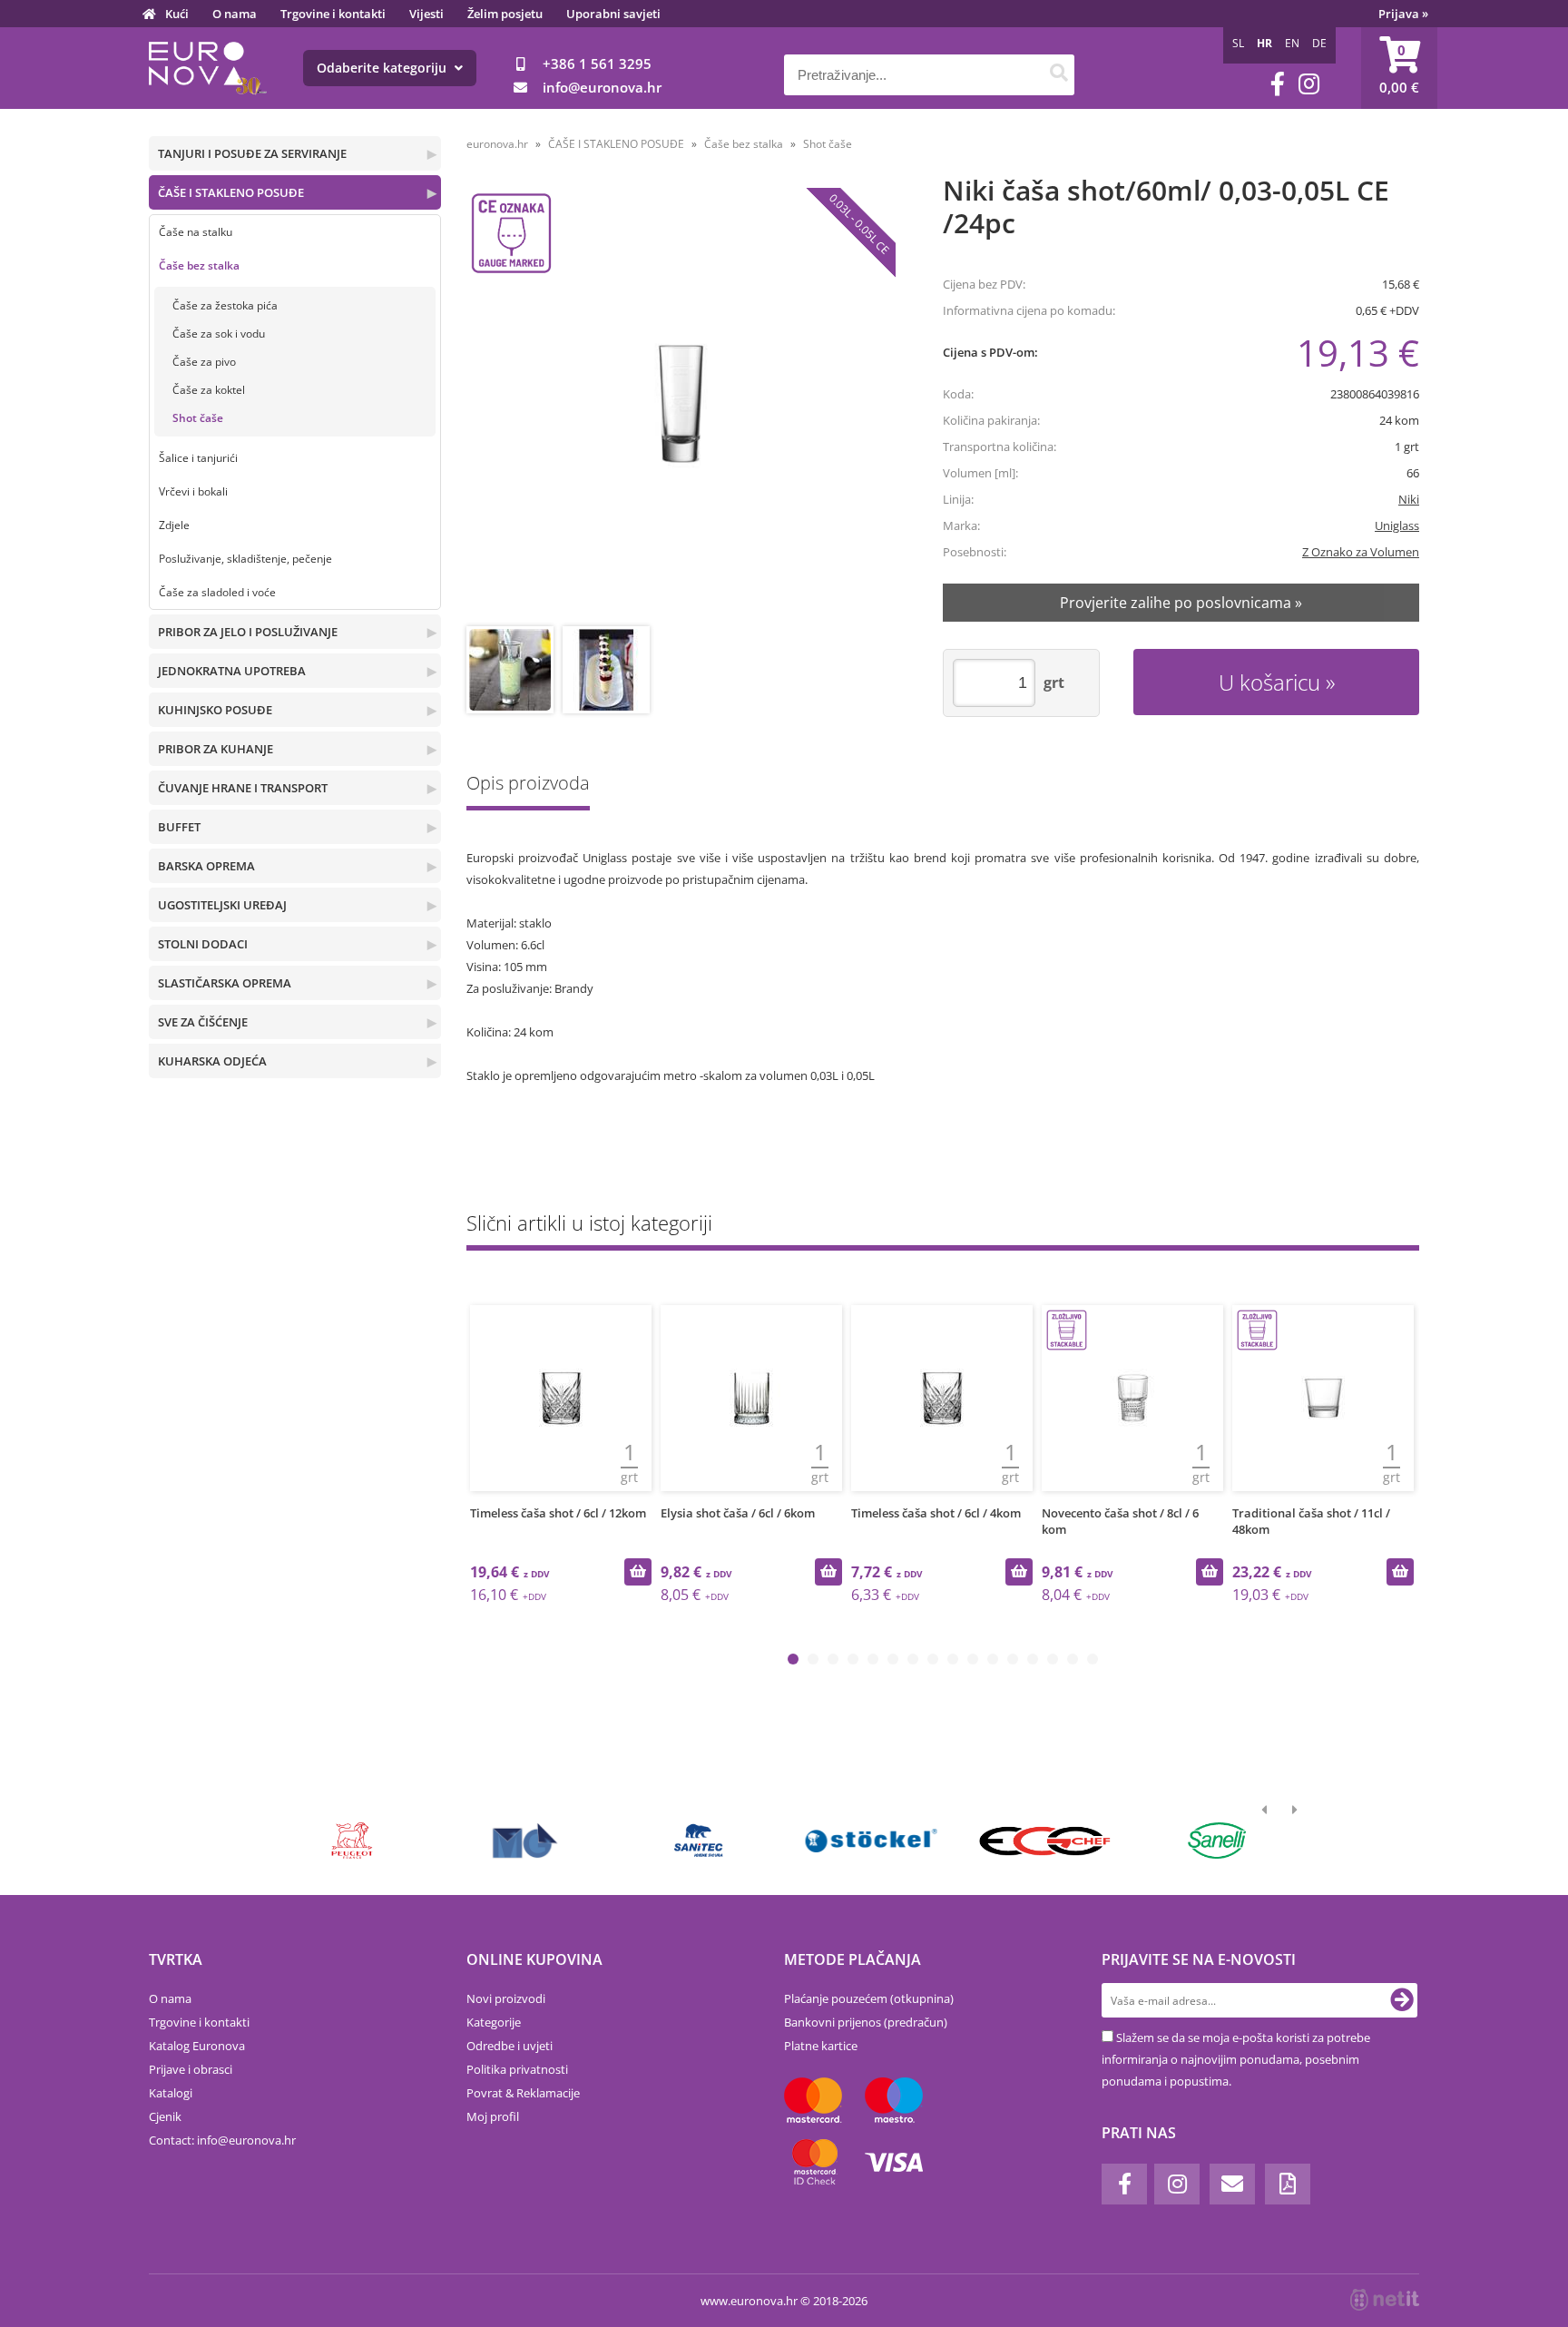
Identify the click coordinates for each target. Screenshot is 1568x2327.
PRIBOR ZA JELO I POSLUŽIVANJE (248, 632)
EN (1292, 43)
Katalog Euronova (197, 2046)
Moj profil (493, 2116)
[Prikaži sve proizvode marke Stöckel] (872, 1841)
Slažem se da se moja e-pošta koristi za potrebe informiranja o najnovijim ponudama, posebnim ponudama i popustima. (1236, 2059)
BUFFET (179, 827)
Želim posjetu (505, 14)
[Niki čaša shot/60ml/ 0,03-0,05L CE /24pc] (681, 403)
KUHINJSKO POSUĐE (215, 710)
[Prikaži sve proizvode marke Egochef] (1044, 1841)
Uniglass (1397, 525)
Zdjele (174, 525)
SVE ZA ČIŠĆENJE (203, 1022)
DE (1319, 43)
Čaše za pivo (204, 362)
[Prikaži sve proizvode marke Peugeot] (353, 1841)
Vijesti (426, 14)
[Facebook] (1278, 84)
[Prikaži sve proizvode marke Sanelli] (1217, 1841)
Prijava (1403, 14)
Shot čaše (198, 418)
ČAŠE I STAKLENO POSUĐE (231, 192)
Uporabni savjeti (613, 14)
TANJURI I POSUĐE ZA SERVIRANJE (252, 153)
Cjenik (165, 2116)
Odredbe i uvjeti (510, 2046)
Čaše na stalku (196, 232)
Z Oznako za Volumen (1361, 552)
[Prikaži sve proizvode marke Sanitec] (698, 1841)
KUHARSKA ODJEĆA (212, 1061)
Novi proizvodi (506, 1998)
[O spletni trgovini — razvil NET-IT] (1385, 2300)
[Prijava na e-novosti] (1402, 2000)
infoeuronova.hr (602, 87)
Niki (1409, 499)
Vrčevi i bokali (193, 491)
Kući (177, 14)
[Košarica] (1399, 68)
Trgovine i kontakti (333, 14)
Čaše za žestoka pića (225, 305)
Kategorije (494, 2022)
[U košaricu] (638, 1572)
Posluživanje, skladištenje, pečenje (245, 559)
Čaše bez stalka (199, 265)
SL (1238, 43)
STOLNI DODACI (203, 944)
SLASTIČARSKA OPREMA (225, 983)
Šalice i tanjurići (198, 458)
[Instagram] (1309, 84)
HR (1264, 43)
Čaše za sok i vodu (219, 334)
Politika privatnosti (517, 2069)
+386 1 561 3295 (597, 64)
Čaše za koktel (209, 390)
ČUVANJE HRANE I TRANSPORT (243, 788)
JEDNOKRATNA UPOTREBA (232, 671)
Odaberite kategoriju (383, 68)
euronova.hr (497, 144)
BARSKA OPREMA (206, 866)
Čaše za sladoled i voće (217, 592)
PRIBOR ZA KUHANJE (216, 749)
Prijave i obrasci (191, 2069)
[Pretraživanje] (1058, 75)
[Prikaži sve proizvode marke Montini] (525, 1841)
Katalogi (171, 2093)
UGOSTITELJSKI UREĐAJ (222, 905)
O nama (235, 14)
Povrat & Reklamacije (523, 2093)
